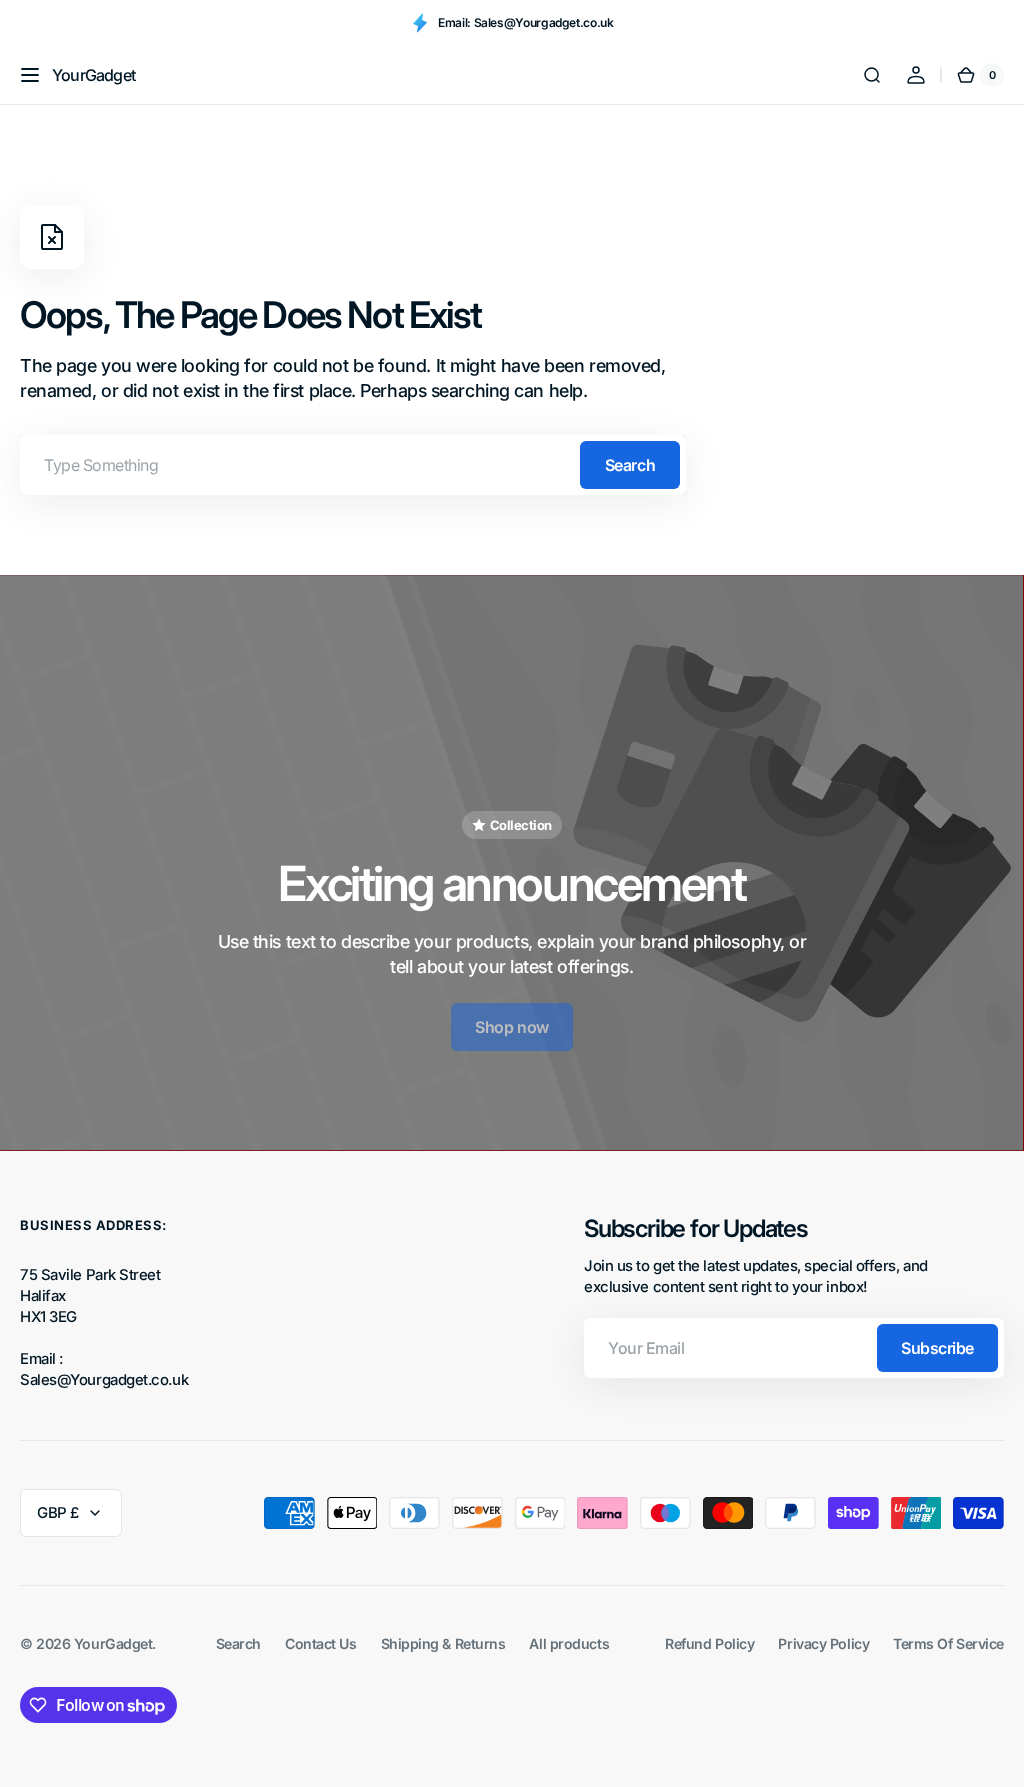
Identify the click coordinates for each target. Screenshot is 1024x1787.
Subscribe (937, 1348)
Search (630, 465)
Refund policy (709, 1643)
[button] (30, 75)
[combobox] (353, 465)
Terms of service (948, 1643)
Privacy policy (823, 1643)
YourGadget (113, 1643)
